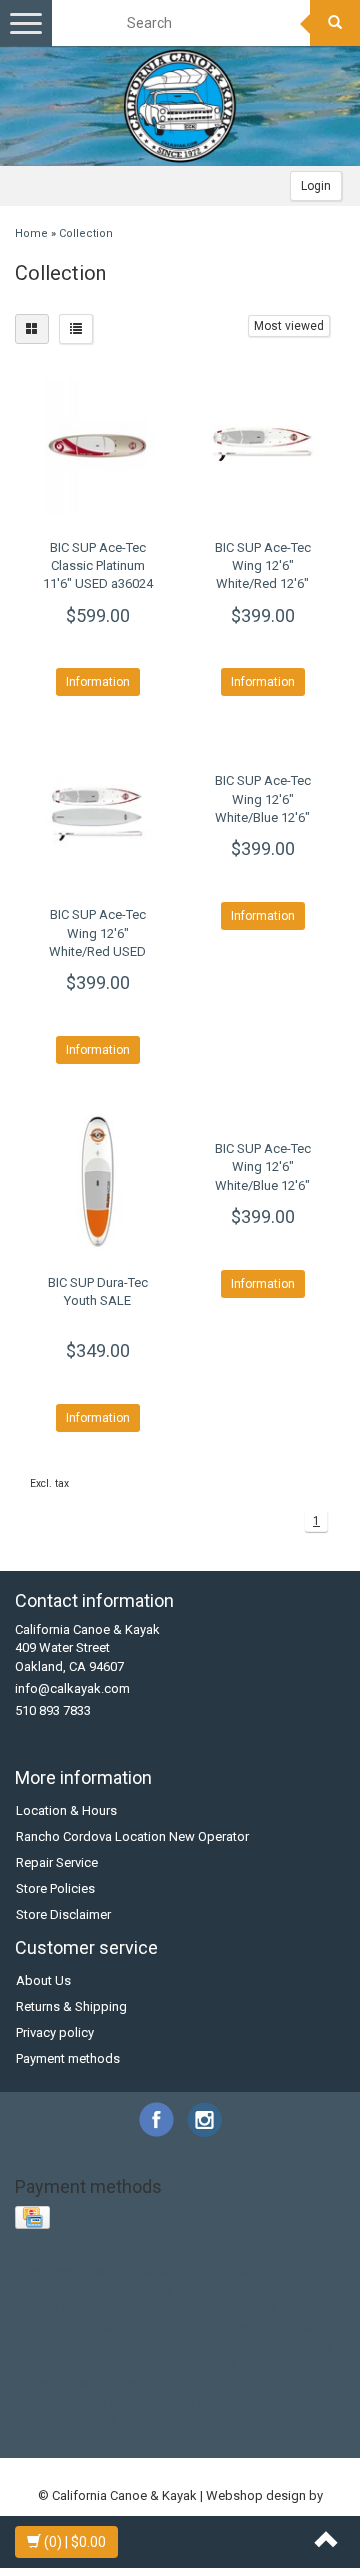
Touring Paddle (292, 2289)
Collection (86, 233)
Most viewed (289, 326)
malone (135, 2364)
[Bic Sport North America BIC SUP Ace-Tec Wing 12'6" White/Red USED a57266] (97, 813)
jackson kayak (206, 2345)
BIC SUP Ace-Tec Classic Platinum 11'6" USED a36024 (98, 565)
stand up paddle (281, 2382)
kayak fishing (295, 2345)
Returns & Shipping (71, 2006)
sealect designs (115, 2382)
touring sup (186, 2401)
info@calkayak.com (72, 1688)
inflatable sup (61, 2345)
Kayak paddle (178, 2271)
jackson (133, 2345)
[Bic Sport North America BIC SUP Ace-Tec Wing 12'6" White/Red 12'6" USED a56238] (262, 446)
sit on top (197, 2382)
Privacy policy (55, 2032)
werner (144, 2419)
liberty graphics (60, 2364)
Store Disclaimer (63, 1914)
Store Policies (55, 1888)
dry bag (281, 2308)
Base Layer (47, 2271)
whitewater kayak (223, 2419)
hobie (160, 2326)
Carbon (109, 2271)
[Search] (335, 23)
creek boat (120, 2308)
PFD (71, 2289)
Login (316, 186)
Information (98, 682)
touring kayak (105, 2401)
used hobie (260, 2401)
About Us (43, 1980)
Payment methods (68, 2058)
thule (43, 2401)
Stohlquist (210, 2289)
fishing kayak (97, 2326)
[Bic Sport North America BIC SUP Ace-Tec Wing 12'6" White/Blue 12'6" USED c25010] (262, 1114)
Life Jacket (313, 2271)
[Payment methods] (34, 2218)
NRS (38, 2289)
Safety (153, 2289)
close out (53, 2308)
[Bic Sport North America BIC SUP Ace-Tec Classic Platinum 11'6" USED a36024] (97, 446)
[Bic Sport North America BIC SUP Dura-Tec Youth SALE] (97, 1181)
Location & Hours (66, 1810)
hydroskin (299, 2326)
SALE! (109, 2289)
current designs (205, 2308)
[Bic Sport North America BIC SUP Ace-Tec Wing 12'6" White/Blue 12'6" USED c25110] (262, 746)
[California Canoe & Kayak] (180, 106)
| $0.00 (75, 2542)
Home (31, 233)
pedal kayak (201, 2364)
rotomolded (279, 2364)
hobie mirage (224, 2326)
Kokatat (249, 2271)
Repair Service (57, 1862)
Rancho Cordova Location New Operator (132, 1836)
